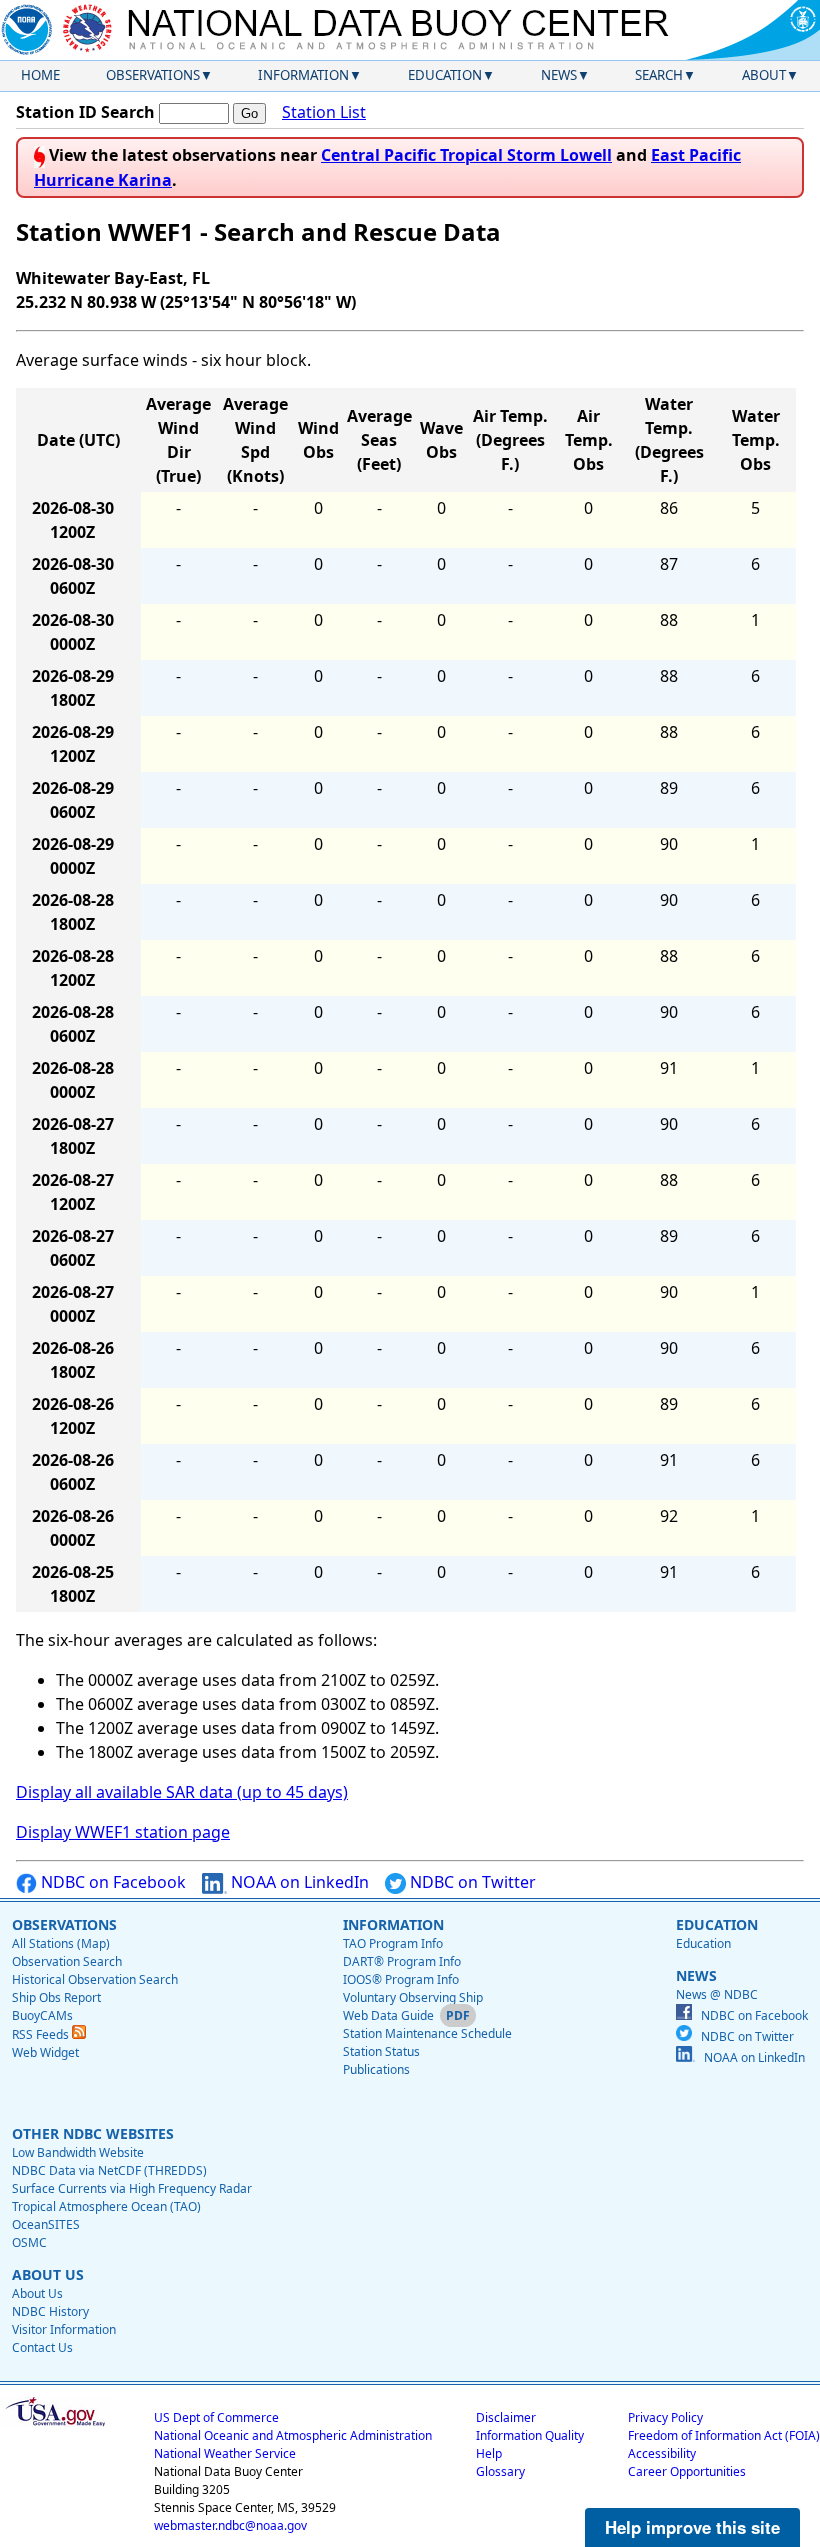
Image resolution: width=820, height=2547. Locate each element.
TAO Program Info (393, 1943)
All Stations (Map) (61, 1943)
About (764, 75)
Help (489, 2453)
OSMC (29, 2242)
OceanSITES (46, 2224)
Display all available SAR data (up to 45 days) (182, 1792)
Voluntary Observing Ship (413, 1997)
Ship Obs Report (56, 1997)
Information (303, 75)
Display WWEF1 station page (123, 1832)
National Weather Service (225, 2453)
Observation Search (67, 1961)
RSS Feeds (42, 2034)
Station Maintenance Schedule (427, 2033)
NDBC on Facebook (111, 1882)
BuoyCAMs (42, 2015)
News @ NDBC (717, 1994)
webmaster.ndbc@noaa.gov (230, 2525)
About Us (37, 2293)
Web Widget (45, 2052)
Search (659, 75)
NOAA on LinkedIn (298, 1882)
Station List (324, 112)
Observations (153, 75)
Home (40, 75)
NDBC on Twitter (471, 1882)
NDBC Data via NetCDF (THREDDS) (109, 2170)
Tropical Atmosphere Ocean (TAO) (106, 2206)
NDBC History (50, 2311)
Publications (376, 2069)
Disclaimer (506, 2417)
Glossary (500, 2471)
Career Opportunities (687, 2471)
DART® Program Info (402, 1961)
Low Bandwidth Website (78, 2152)
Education (445, 75)
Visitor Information (64, 2329)
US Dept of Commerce (216, 2417)
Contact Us (42, 2347)
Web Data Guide (388, 2015)
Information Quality (530, 2435)
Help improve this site (692, 2527)
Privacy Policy (665, 2417)
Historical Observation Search (95, 1979)
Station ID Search (85, 112)
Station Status (381, 2051)
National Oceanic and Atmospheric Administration (293, 2435)
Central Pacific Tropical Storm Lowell (466, 155)
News (559, 75)
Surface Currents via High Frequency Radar (132, 2188)
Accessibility (662, 2453)
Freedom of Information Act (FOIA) (724, 2435)
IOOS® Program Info (401, 1979)
